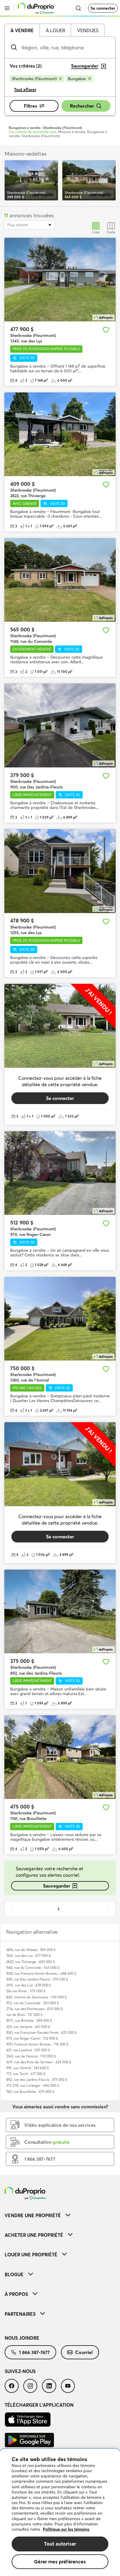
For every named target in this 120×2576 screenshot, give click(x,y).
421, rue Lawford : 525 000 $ (28, 2050)
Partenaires (20, 2314)
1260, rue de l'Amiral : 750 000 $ (31, 2056)
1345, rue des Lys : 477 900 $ (28, 1956)
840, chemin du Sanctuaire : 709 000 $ (36, 1997)
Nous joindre (22, 2338)
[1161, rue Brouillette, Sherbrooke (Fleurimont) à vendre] (60, 1757)
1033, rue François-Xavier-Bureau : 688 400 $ (41, 1973)
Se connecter (103, 8)
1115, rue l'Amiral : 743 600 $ (28, 2068)
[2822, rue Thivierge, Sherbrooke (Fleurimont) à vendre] (60, 434)
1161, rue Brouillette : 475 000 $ (30, 2092)
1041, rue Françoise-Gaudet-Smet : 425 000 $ (42, 2032)
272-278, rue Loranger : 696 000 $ (33, 2085)
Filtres (30, 106)
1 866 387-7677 (34, 2352)
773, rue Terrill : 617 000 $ (26, 2074)
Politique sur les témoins (66, 2529)
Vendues (88, 30)
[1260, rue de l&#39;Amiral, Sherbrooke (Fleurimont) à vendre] (60, 1319)
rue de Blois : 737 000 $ (24, 2015)
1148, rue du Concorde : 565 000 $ (33, 1968)
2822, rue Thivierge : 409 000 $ (30, 1962)
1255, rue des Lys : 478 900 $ (29, 1985)
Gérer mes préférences (60, 2562)
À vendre (22, 30)
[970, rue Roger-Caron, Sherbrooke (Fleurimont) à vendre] (60, 1173)
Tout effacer (25, 89)
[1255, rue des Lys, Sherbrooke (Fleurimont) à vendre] (60, 871)
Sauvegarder (57, 1886)
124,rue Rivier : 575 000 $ (26, 1991)
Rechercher (82, 106)
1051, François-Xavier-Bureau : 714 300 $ (37, 2044)
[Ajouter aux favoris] (106, 330)
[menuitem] (60, 2215)
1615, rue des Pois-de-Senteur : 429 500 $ (39, 2062)
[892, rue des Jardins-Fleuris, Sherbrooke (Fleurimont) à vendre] (60, 1612)
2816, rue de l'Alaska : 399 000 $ (31, 1950)
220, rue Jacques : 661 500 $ (28, 2027)
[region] (60, 2512)
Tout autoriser (60, 2544)
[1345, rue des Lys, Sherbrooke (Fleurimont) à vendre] (60, 280)
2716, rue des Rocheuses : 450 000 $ (35, 2009)
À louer (55, 30)
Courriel (84, 2352)
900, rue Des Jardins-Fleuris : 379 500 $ (37, 1979)
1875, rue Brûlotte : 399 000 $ (29, 2020)
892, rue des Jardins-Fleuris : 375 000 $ (37, 2080)
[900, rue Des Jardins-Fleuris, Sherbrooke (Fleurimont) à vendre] (60, 725)
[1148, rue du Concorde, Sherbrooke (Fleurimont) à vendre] (60, 580)
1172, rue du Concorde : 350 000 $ (32, 2003)
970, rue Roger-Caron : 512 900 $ (32, 2038)
